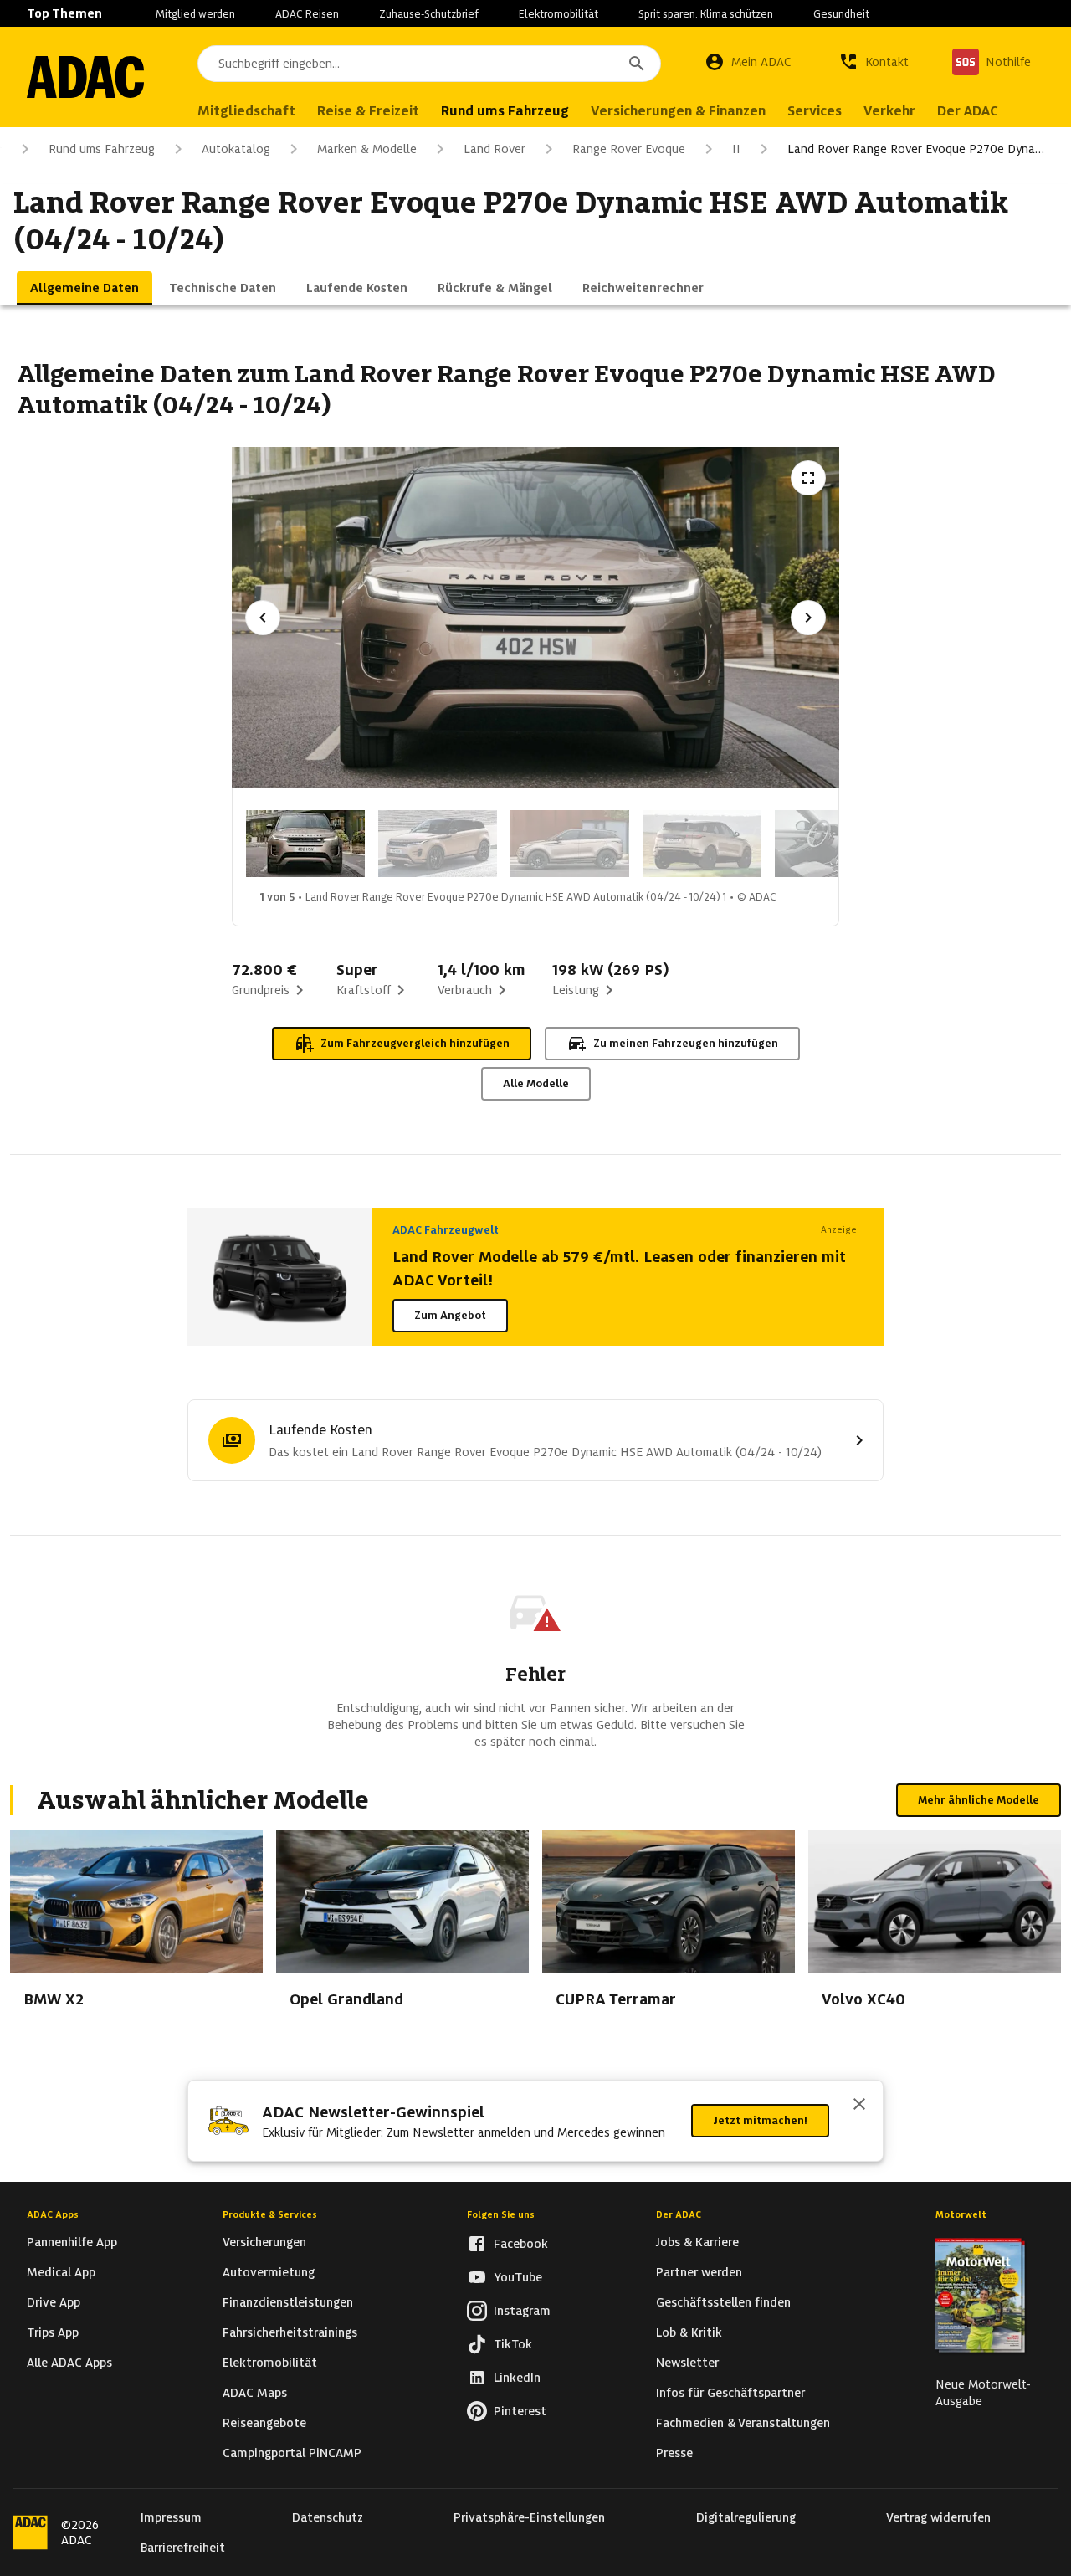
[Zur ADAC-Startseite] (85, 77)
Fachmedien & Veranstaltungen (743, 2423)
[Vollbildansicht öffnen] (808, 478)
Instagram (522, 2311)
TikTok (513, 2344)
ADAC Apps (53, 2214)
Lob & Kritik (689, 2332)
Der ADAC (679, 2214)
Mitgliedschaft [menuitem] (246, 111)
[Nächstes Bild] (808, 618)
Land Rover (495, 149)
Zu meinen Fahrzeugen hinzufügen (686, 1043)
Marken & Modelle (367, 149)
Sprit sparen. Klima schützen (706, 14)
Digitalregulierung (746, 2517)
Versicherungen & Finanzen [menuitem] (678, 111)
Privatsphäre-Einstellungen (529, 2517)
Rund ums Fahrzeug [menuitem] (505, 111)
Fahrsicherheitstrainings (290, 2332)
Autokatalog (236, 149)
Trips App (53, 2332)
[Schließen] (859, 2106)
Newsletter (687, 2363)
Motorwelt (961, 2214)
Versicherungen (264, 2242)
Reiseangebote (264, 2423)
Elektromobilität (559, 14)
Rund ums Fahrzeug (102, 149)
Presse (674, 2453)
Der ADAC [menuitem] (968, 111)
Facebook (521, 2244)
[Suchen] (637, 64)
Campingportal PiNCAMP (292, 2453)
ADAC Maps (255, 2393)
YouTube (518, 2277)
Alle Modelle (536, 1083)
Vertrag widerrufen (938, 2517)
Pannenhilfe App (72, 2242)
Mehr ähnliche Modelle (979, 1800)
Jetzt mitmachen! (760, 2120)
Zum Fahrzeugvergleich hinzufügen (415, 1043)
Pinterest (520, 2411)
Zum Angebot (450, 1315)
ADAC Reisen (307, 14)
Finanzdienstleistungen (288, 2302)
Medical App (61, 2272)
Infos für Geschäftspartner (730, 2393)
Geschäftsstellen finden (723, 2302)
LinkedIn (517, 2378)
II (736, 149)
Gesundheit (841, 14)
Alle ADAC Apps (69, 2363)
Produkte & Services (270, 2214)
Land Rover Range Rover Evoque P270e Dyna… (916, 149)
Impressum (171, 2517)
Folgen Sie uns (501, 2214)
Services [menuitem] (815, 111)
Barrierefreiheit (183, 2548)
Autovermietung (269, 2272)
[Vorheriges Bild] (263, 618)
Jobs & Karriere (697, 2242)
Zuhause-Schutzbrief (429, 14)
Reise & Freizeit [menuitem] (368, 111)
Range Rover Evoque (629, 149)
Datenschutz (328, 2517)
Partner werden (699, 2272)
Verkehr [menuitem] (889, 111)
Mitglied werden (195, 14)
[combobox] (429, 64)
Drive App (54, 2302)
